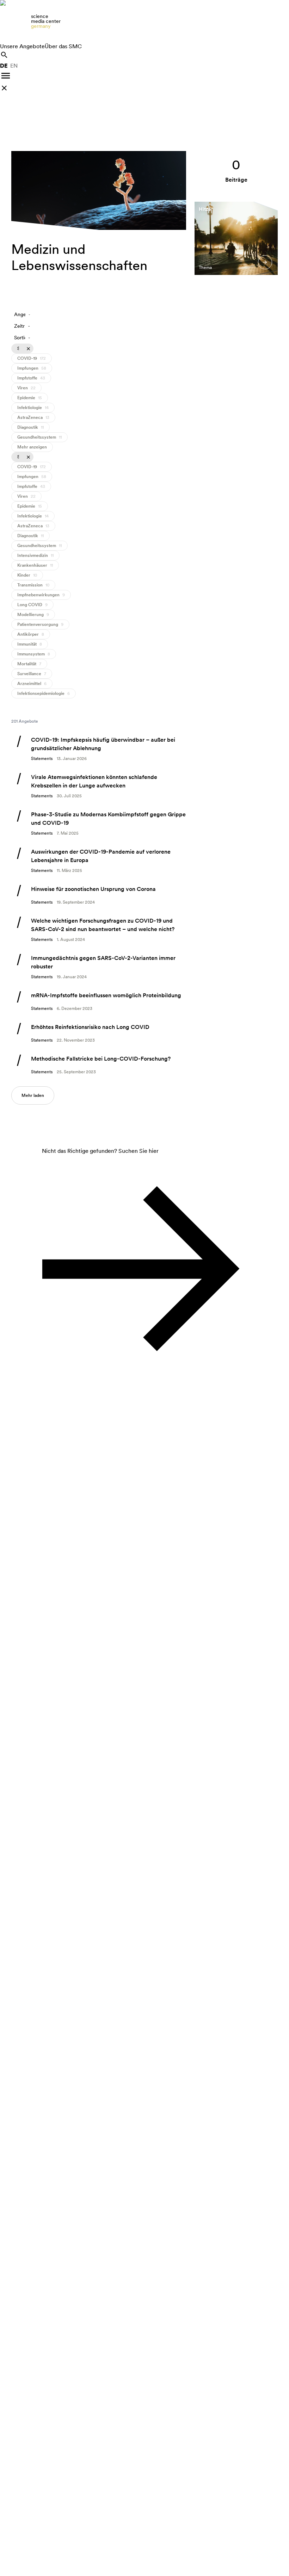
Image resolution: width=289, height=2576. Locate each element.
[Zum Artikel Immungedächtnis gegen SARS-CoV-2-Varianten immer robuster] (99, 967)
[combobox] (22, 315)
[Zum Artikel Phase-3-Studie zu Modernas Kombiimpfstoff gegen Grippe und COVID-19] (99, 823)
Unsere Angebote (22, 46)
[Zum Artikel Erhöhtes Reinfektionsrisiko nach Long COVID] (99, 1033)
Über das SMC (63, 46)
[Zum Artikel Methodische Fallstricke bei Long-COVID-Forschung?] (99, 1065)
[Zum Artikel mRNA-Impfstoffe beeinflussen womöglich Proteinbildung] (99, 1001)
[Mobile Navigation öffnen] (6, 76)
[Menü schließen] (4, 88)
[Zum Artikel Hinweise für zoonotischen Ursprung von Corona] (99, 895)
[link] (144, 21)
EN (14, 66)
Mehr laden (33, 1095)
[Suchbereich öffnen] (4, 55)
